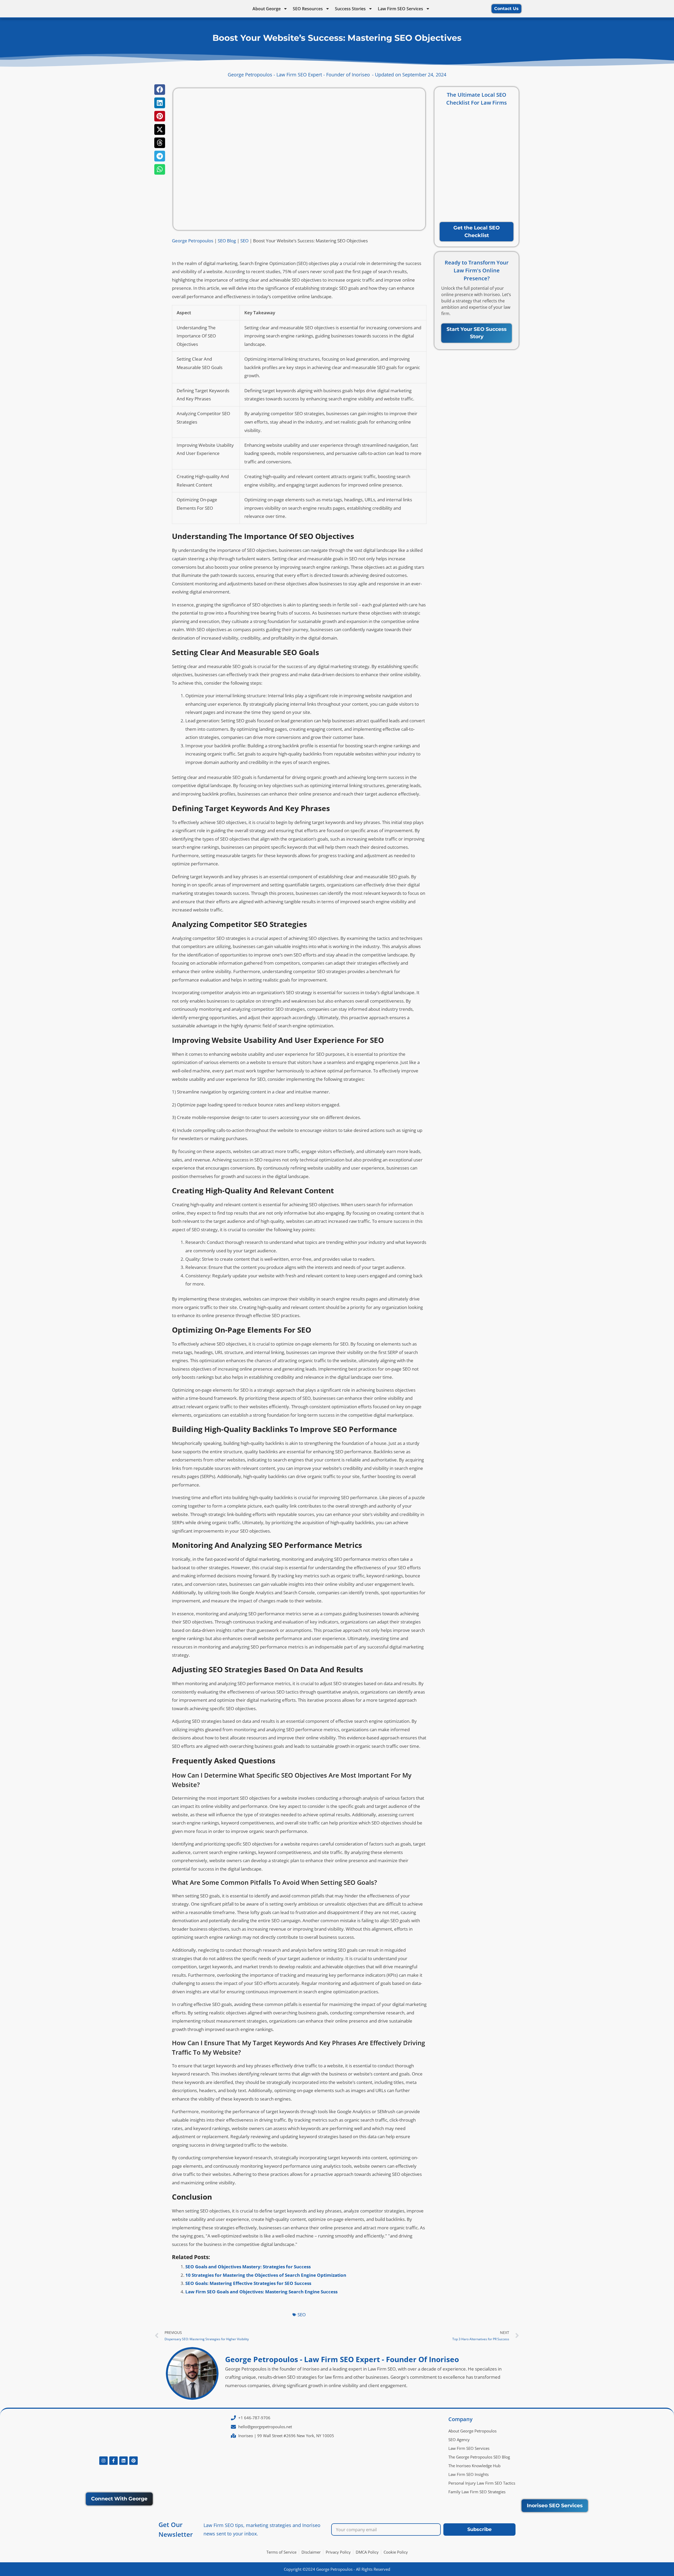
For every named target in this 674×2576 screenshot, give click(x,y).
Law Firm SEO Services (400, 9)
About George (267, 9)
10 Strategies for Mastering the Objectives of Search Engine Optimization (266, 2275)
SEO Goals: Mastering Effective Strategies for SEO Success (248, 2283)
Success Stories (350, 9)
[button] (160, 90)
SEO (244, 241)
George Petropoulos (193, 241)
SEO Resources (308, 9)
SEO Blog (227, 241)
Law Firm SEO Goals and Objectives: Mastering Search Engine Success (261, 2292)
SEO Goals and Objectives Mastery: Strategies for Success (248, 2267)
